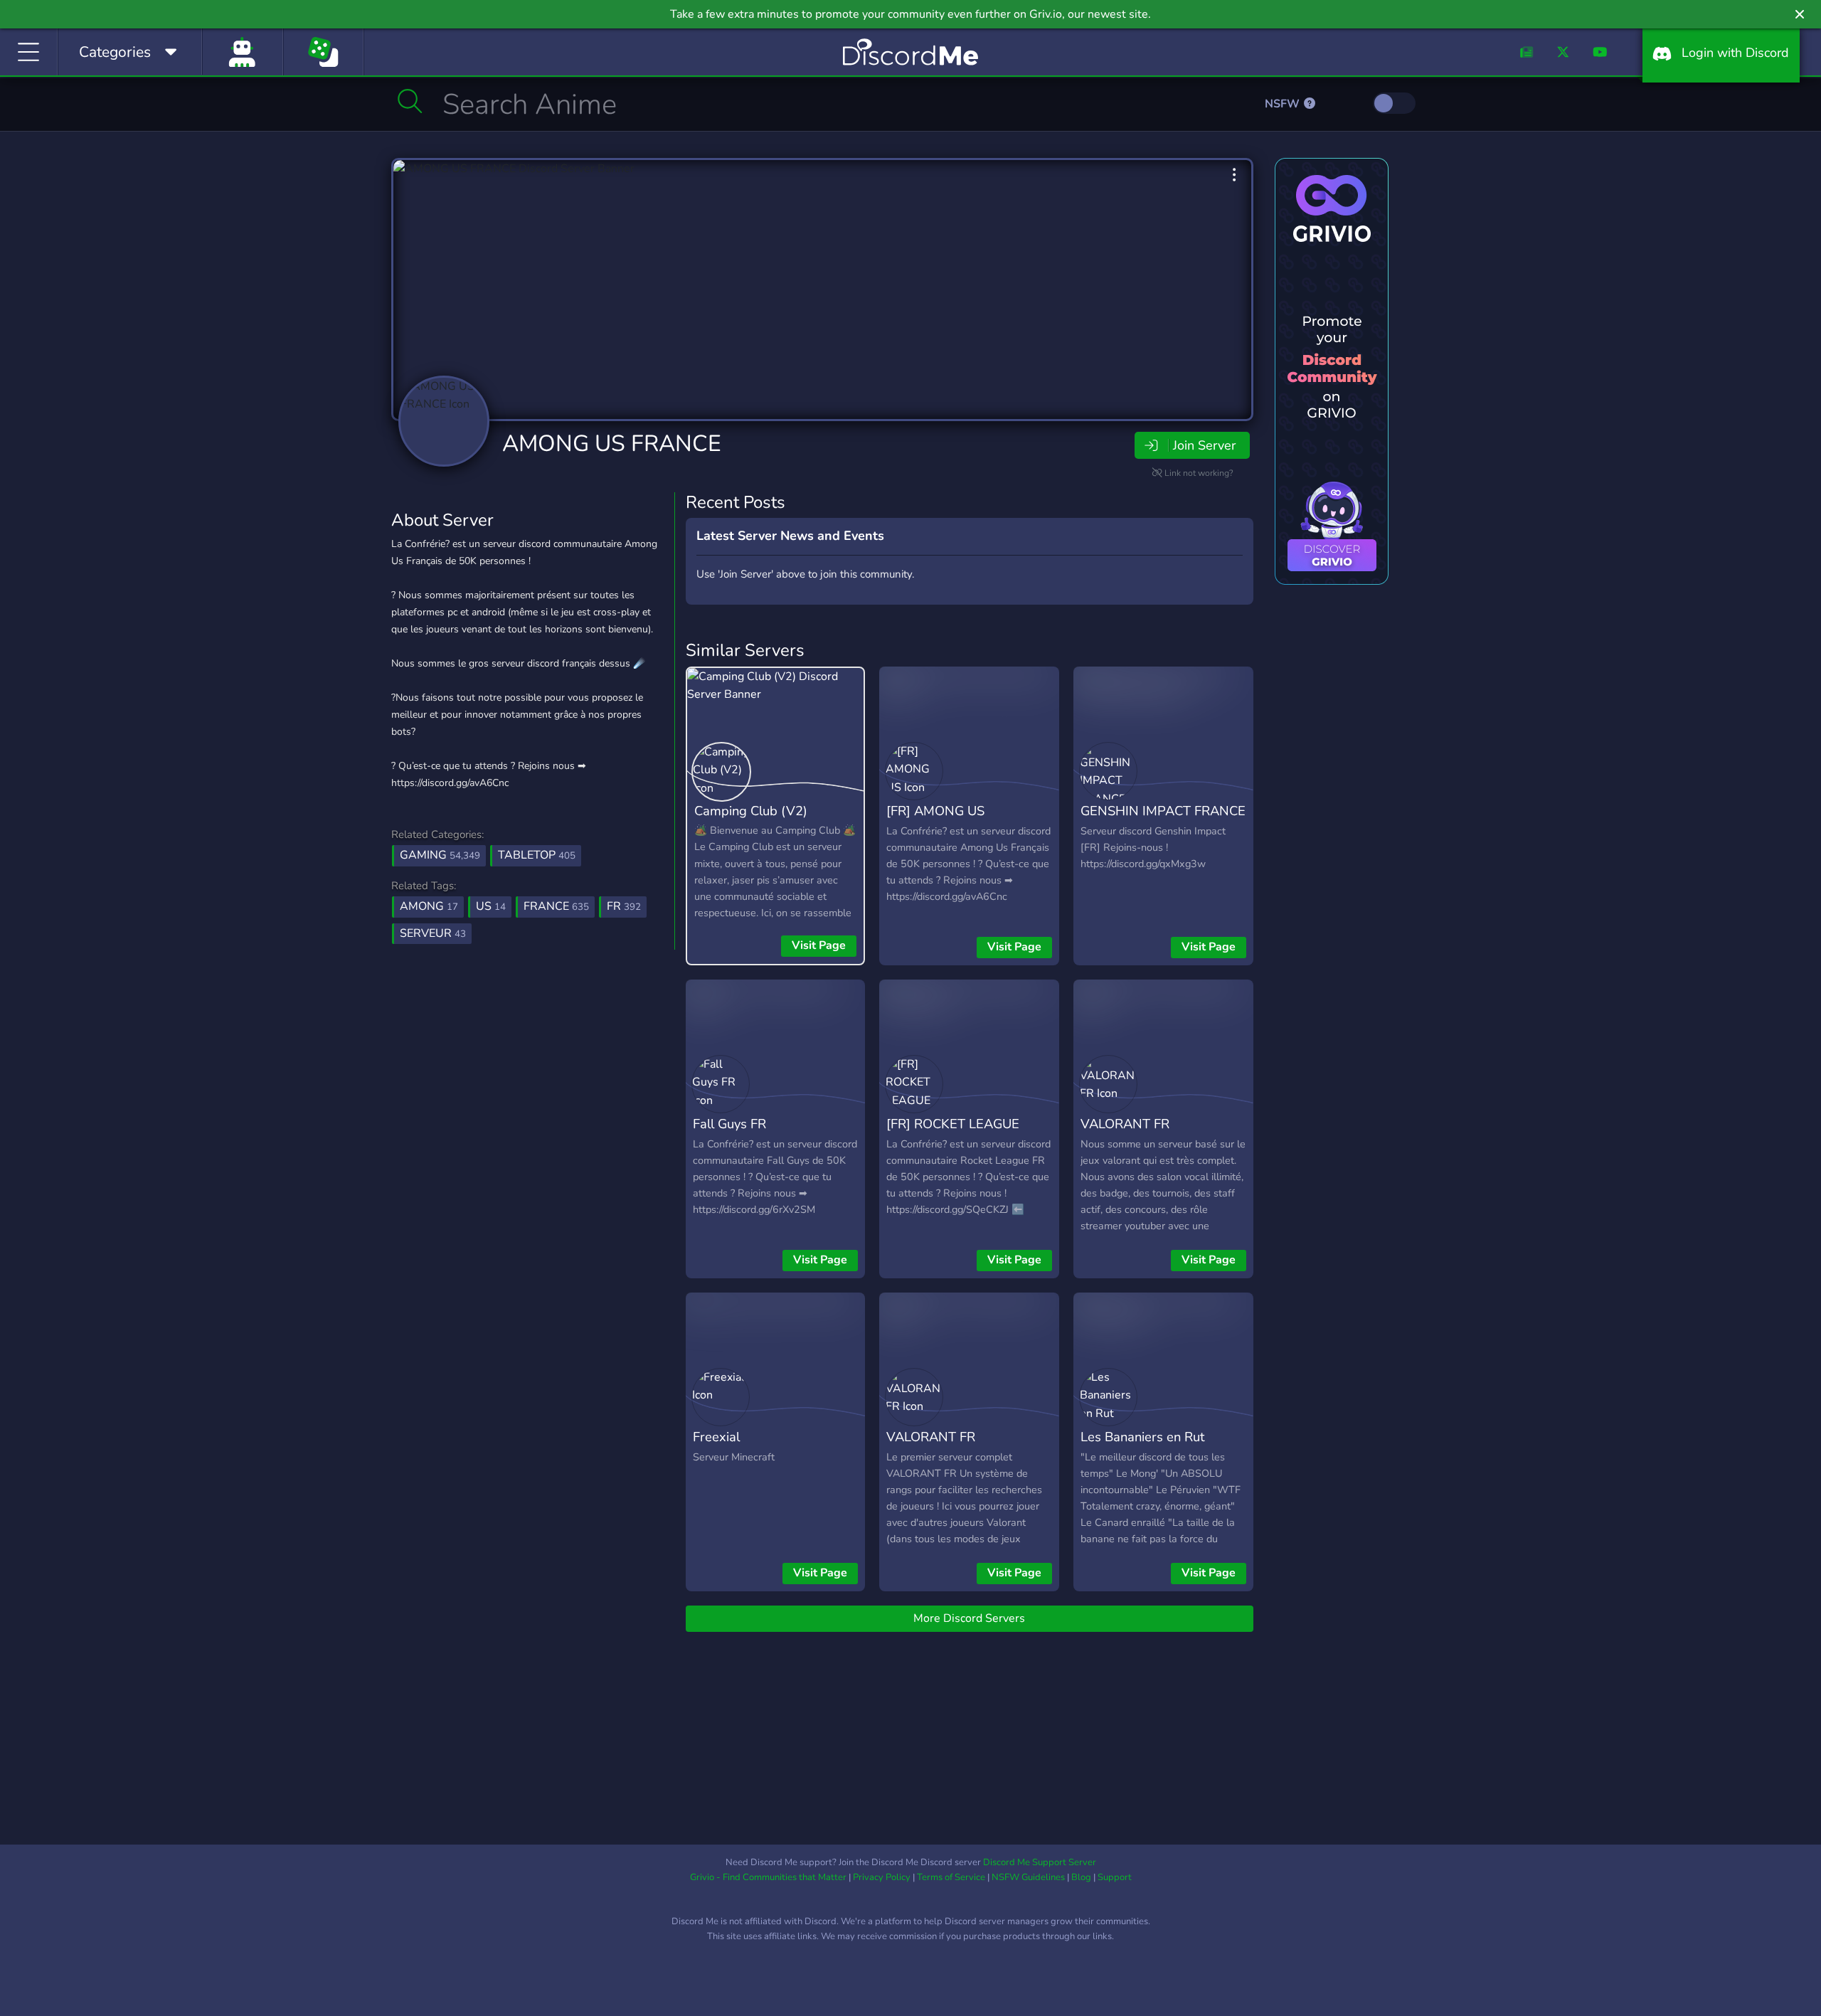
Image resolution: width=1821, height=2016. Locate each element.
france (556, 906)
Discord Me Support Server (1040, 1862)
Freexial (716, 1437)
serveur (433, 933)
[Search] (410, 101)
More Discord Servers (969, 1618)
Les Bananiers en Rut (1142, 1437)
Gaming (440, 855)
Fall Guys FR (729, 1124)
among (429, 906)
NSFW (1284, 104)
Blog (1081, 1877)
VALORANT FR (1125, 1124)
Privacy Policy (882, 1877)
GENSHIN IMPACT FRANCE (1163, 811)
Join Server (1204, 445)
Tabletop (537, 855)
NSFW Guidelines (1028, 1877)
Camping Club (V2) (751, 811)
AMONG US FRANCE (612, 444)
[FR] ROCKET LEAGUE (953, 1124)
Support (1115, 1877)
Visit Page (819, 945)
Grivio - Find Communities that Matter (768, 1877)
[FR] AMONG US (935, 811)
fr (624, 906)
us (491, 906)
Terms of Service (951, 1877)
